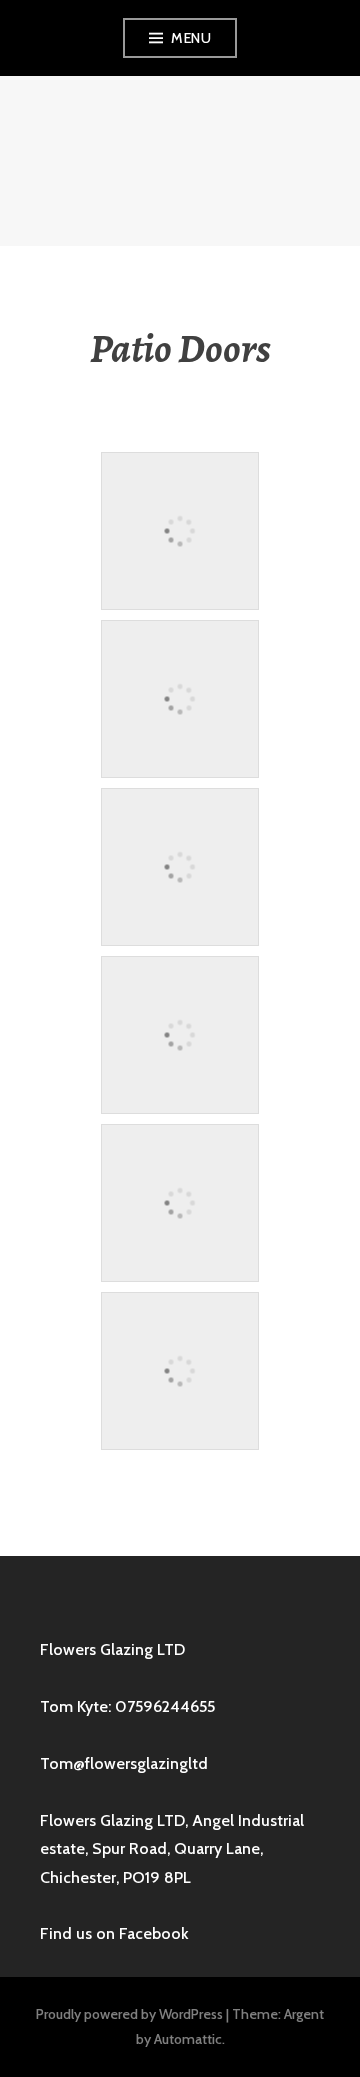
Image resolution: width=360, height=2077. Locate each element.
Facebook (154, 1933)
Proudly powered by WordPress (129, 2014)
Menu (191, 38)
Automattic (188, 2039)
